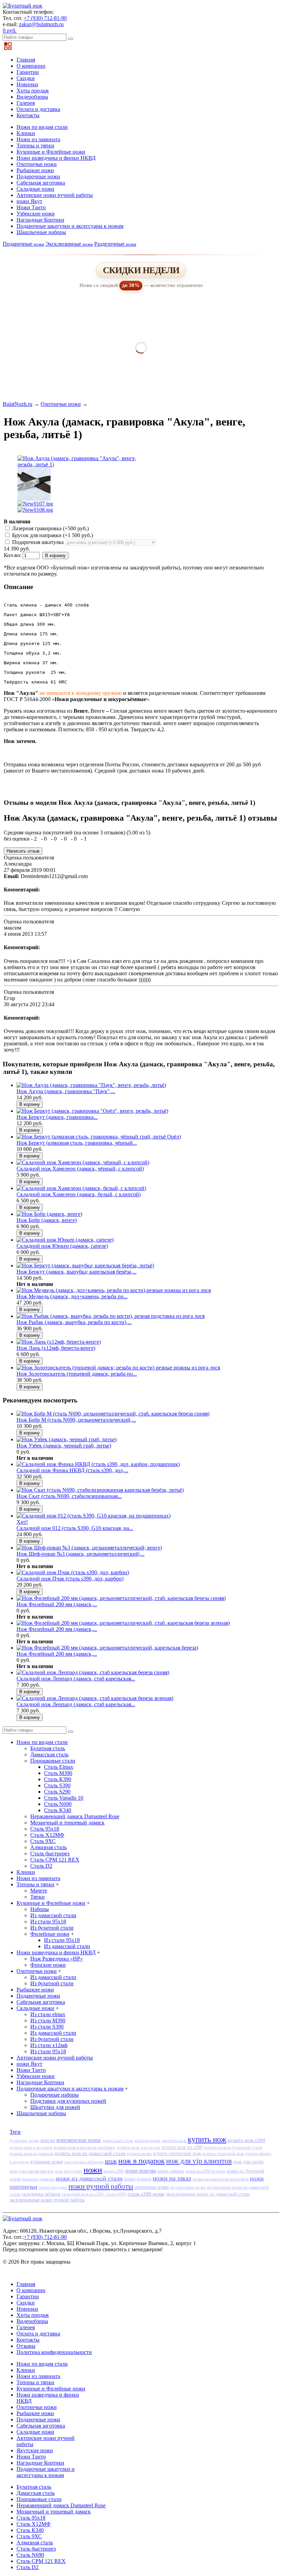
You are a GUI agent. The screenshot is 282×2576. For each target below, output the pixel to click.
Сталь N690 (58, 1804)
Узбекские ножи (36, 214)
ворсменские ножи (79, 2140)
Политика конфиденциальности (54, 2352)
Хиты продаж (33, 91)
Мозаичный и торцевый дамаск (67, 1823)
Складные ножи (35, 189)
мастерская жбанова (84, 2162)
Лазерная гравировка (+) (50, 528)
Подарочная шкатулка (38, 542)
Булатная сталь (48, 1748)
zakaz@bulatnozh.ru (41, 24)
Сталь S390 (57, 1785)
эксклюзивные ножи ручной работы (47, 2200)
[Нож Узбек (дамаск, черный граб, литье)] (67, 1439)
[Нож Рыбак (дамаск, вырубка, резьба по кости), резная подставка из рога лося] (111, 1316)
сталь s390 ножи (146, 2194)
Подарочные (23, 244)
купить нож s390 (246, 2140)
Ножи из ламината (38, 139)
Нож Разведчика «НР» (57, 1959)
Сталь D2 (41, 1866)
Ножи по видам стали (42, 127)
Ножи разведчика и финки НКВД (56, 158)
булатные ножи (24, 2141)
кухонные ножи (47, 2162)
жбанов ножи (147, 2140)
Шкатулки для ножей (55, 2107)
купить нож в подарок (31, 2147)
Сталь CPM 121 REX (55, 1860)
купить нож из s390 (182, 2147)
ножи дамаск (171, 2171)
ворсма (48, 2140)
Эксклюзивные (69, 244)
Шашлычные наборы (41, 232)
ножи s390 (114, 2171)
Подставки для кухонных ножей (68, 2101)
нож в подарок (142, 2161)
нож (111, 2161)
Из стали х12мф (49, 2045)
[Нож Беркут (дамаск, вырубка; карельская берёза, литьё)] (85, 1265)
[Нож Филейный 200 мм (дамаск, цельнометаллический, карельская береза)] (107, 1648)
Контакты (28, 115)
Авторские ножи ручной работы (55, 195)
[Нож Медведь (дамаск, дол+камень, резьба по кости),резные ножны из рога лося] (114, 1290)
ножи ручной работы (101, 2186)
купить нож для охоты (139, 2147)
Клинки (26, 133)
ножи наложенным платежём (220, 2179)
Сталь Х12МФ (47, 1835)
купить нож (207, 2139)
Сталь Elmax (59, 1767)
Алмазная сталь (48, 1847)
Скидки (26, 78)
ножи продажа (53, 2187)
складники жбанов (41, 2194)
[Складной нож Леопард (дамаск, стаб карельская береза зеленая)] (95, 1698)
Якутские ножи (35, 2450)
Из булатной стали (52, 1928)
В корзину (55, 556)
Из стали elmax (48, 2014)
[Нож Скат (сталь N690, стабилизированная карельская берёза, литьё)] (100, 1490)
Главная (26, 60)
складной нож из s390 (83, 2194)
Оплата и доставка (38, 109)
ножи (93, 2170)
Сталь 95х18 (45, 1829)
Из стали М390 (48, 2020)
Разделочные (115, 244)
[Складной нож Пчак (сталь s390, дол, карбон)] (73, 1572)
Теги (15, 2132)
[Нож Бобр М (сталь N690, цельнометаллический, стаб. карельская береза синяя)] (113, 1414)
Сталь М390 (58, 1773)
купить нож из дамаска (32, 2153)
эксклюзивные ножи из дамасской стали (208, 2194)
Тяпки (37, 1897)
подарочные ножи (188, 2187)
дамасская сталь (118, 2140)
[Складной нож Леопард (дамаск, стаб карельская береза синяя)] (93, 1672)
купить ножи (139, 2153)
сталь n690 (116, 2194)
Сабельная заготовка (41, 183)
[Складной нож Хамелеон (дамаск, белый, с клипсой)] (81, 1188)
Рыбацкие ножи (35, 170)
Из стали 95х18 (48, 1922)
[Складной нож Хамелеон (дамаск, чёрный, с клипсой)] (83, 1162)
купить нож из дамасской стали (90, 2153)
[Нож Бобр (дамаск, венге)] (49, 1214)
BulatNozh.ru (18, 404)
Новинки (27, 84)
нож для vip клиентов (199, 2161)
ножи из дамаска (38, 2179)
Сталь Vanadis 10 (64, 1798)
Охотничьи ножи (37, 164)
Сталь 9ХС (43, 1841)
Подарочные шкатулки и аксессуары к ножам (70, 226)
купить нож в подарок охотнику (85, 2147)
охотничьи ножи (152, 2187)
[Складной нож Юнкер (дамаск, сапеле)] (65, 1240)
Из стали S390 (47, 2027)
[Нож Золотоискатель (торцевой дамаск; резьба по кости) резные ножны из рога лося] (118, 1368)
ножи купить (138, 2179)
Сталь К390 (58, 1779)
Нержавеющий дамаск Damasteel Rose (75, 1816)
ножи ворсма (140, 2171)
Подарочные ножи (38, 176)
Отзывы (26, 2346)
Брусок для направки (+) (52, 535)
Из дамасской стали (53, 1915)
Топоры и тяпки (35, 146)
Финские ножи (48, 1965)
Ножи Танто (31, 207)
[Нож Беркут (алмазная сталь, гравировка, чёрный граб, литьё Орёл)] (99, 1137)
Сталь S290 (57, 1792)
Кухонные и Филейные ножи (51, 152)
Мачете (39, 1891)
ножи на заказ (172, 2178)
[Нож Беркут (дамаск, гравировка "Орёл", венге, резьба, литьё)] (92, 1111)
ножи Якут (29, 201)
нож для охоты (248, 2162)
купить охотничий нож (177, 2153)
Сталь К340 (58, 1810)
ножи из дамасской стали (89, 2178)
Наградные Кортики (40, 220)
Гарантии (28, 72)
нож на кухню (69, 2171)
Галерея (26, 103)
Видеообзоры (32, 97)
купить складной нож (223, 2153)
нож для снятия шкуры (32, 2171)
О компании (31, 66)
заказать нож (174, 2140)
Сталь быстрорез (50, 1853)
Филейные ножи (50, 1934)
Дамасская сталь (49, 1755)
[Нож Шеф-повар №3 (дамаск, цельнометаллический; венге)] (89, 1548)
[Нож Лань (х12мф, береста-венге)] (59, 1342)
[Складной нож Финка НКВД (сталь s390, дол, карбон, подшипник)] (98, 1464)
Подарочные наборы (55, 2095)
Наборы (40, 1909)
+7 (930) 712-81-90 (45, 18)
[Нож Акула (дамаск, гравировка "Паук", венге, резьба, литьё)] (91, 1085)
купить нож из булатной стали (233, 2147)
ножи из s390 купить (205, 2171)
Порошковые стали (53, 1761)
